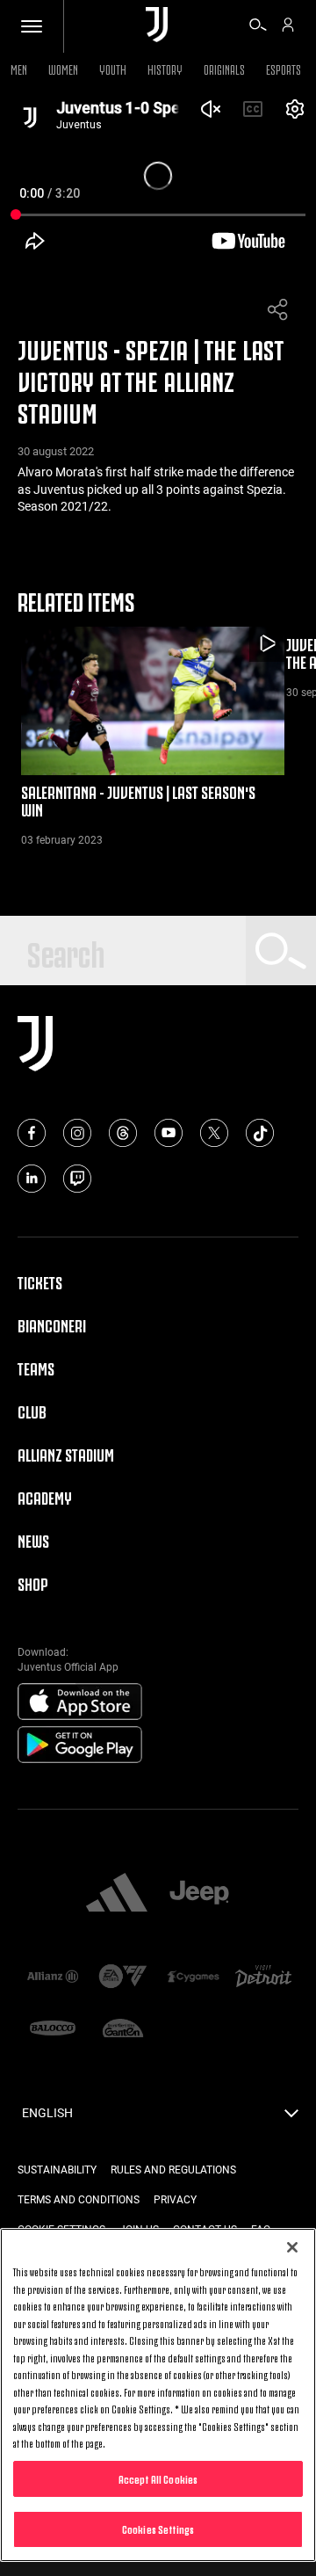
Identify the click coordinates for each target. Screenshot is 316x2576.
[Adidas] (117, 1894)
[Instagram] (77, 1133)
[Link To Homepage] (157, 26)
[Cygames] (193, 1978)
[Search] (258, 27)
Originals (224, 68)
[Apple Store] (80, 1702)
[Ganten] (123, 2030)
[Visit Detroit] (263, 1978)
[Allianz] (53, 1978)
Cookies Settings (158, 2529)
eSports (284, 68)
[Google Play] (80, 1745)
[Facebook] (32, 1133)
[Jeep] (199, 1894)
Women (63, 68)
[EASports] (123, 1978)
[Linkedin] (32, 1179)
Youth (113, 68)
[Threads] (123, 1133)
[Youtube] (169, 1133)
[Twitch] (77, 1179)
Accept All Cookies (158, 2478)
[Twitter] (214, 1133)
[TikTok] (260, 1133)
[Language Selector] (291, 2118)
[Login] (288, 27)
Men (19, 68)
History (165, 68)
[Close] (292, 2247)
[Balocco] (53, 2030)
